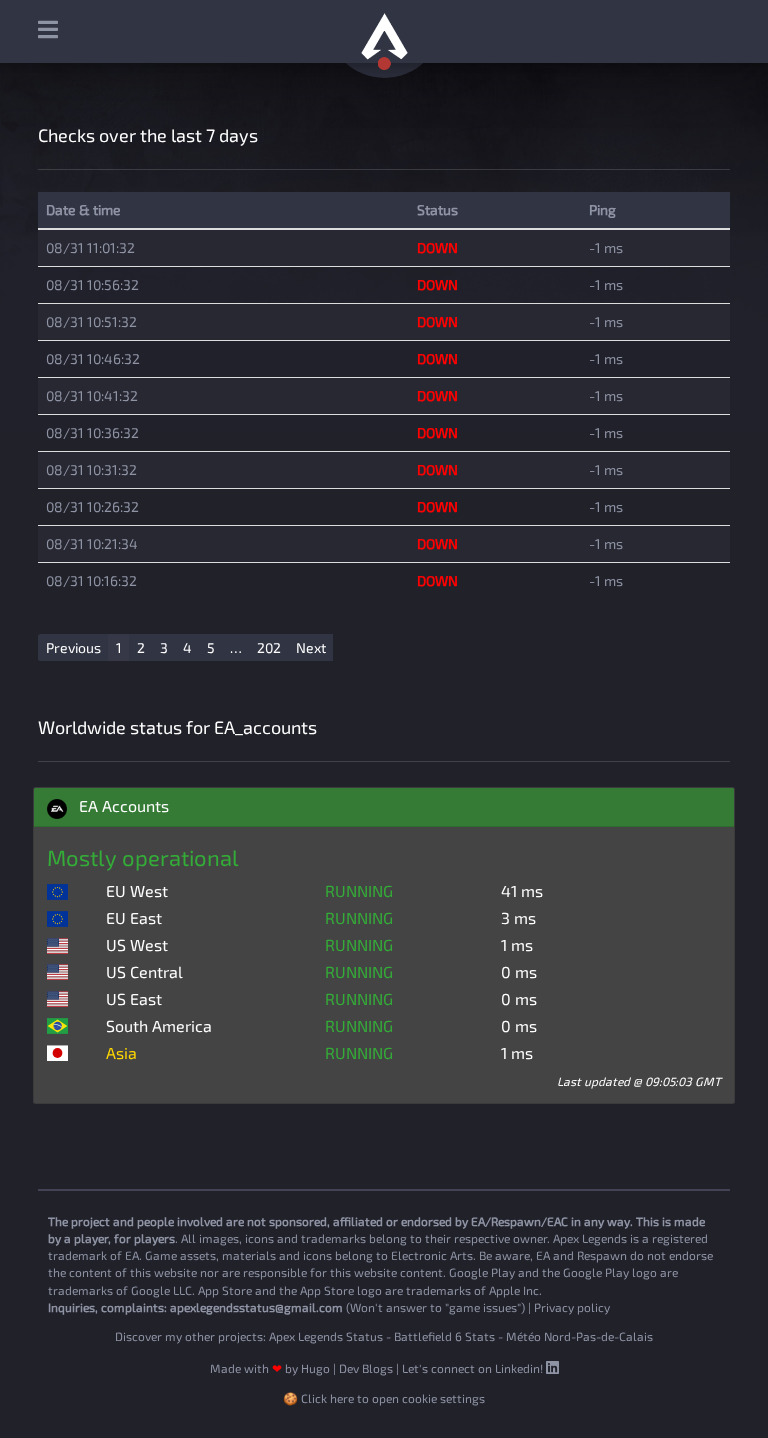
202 (269, 647)
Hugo (315, 1368)
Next (311, 647)
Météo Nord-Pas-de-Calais (579, 1336)
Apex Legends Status (326, 1336)
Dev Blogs (366, 1368)
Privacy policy (572, 1307)
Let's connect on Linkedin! (474, 1368)
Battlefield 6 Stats (444, 1336)
